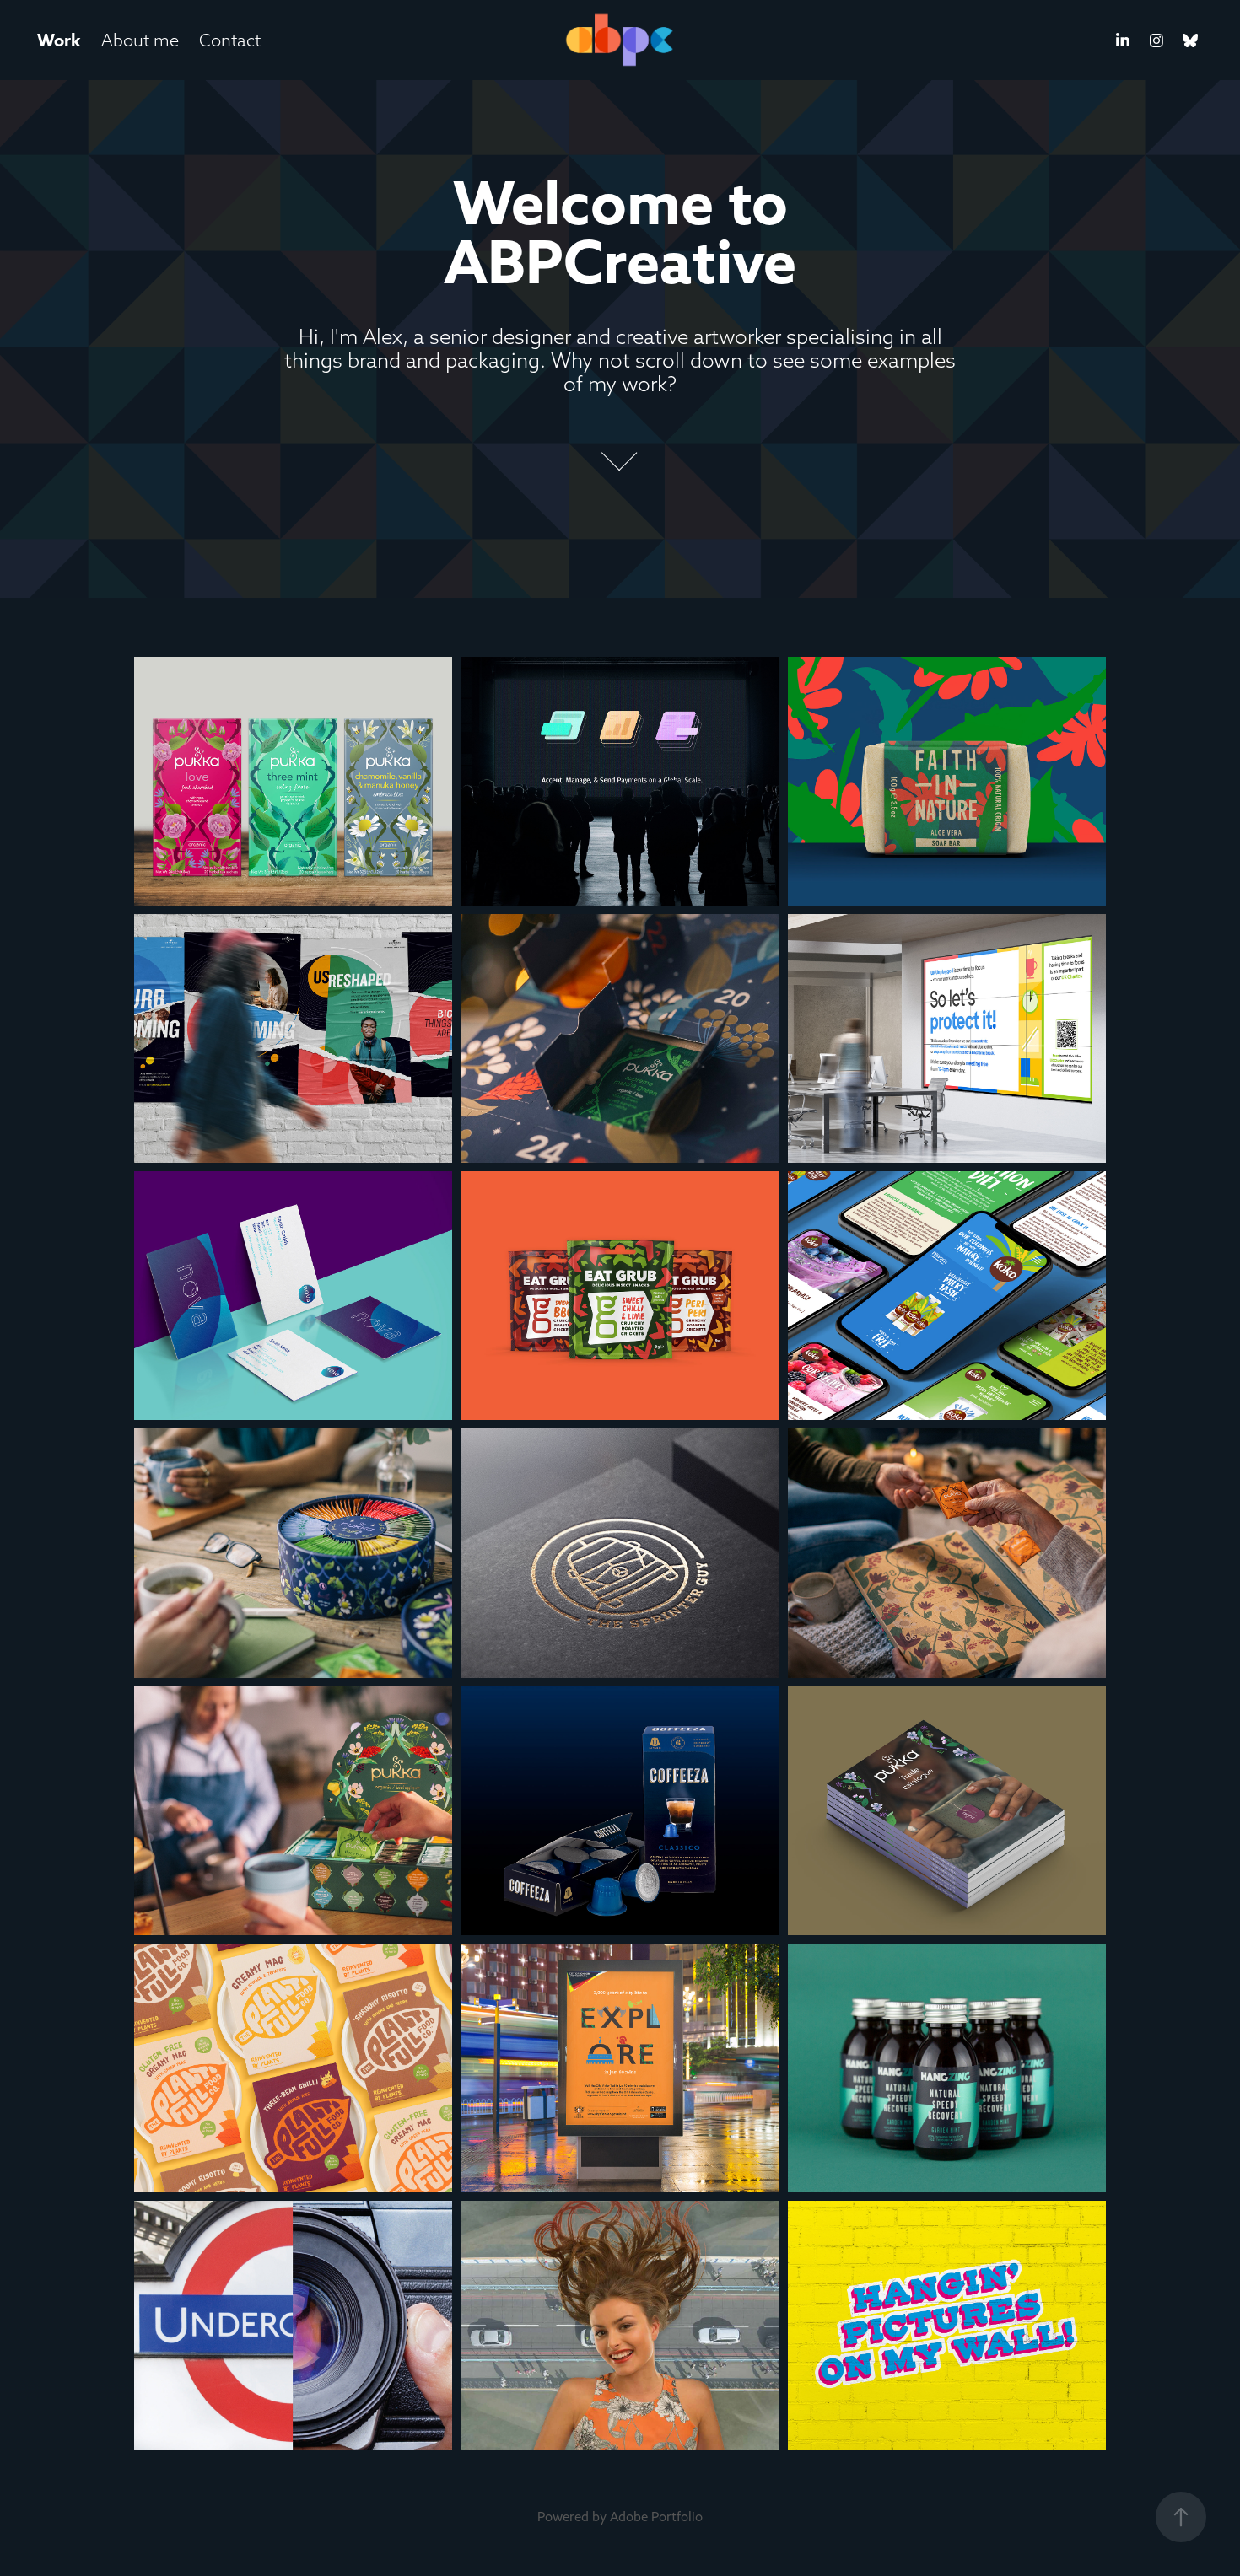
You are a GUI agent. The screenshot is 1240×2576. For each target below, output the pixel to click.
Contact (230, 40)
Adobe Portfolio (656, 2517)
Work (59, 40)
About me (140, 40)
